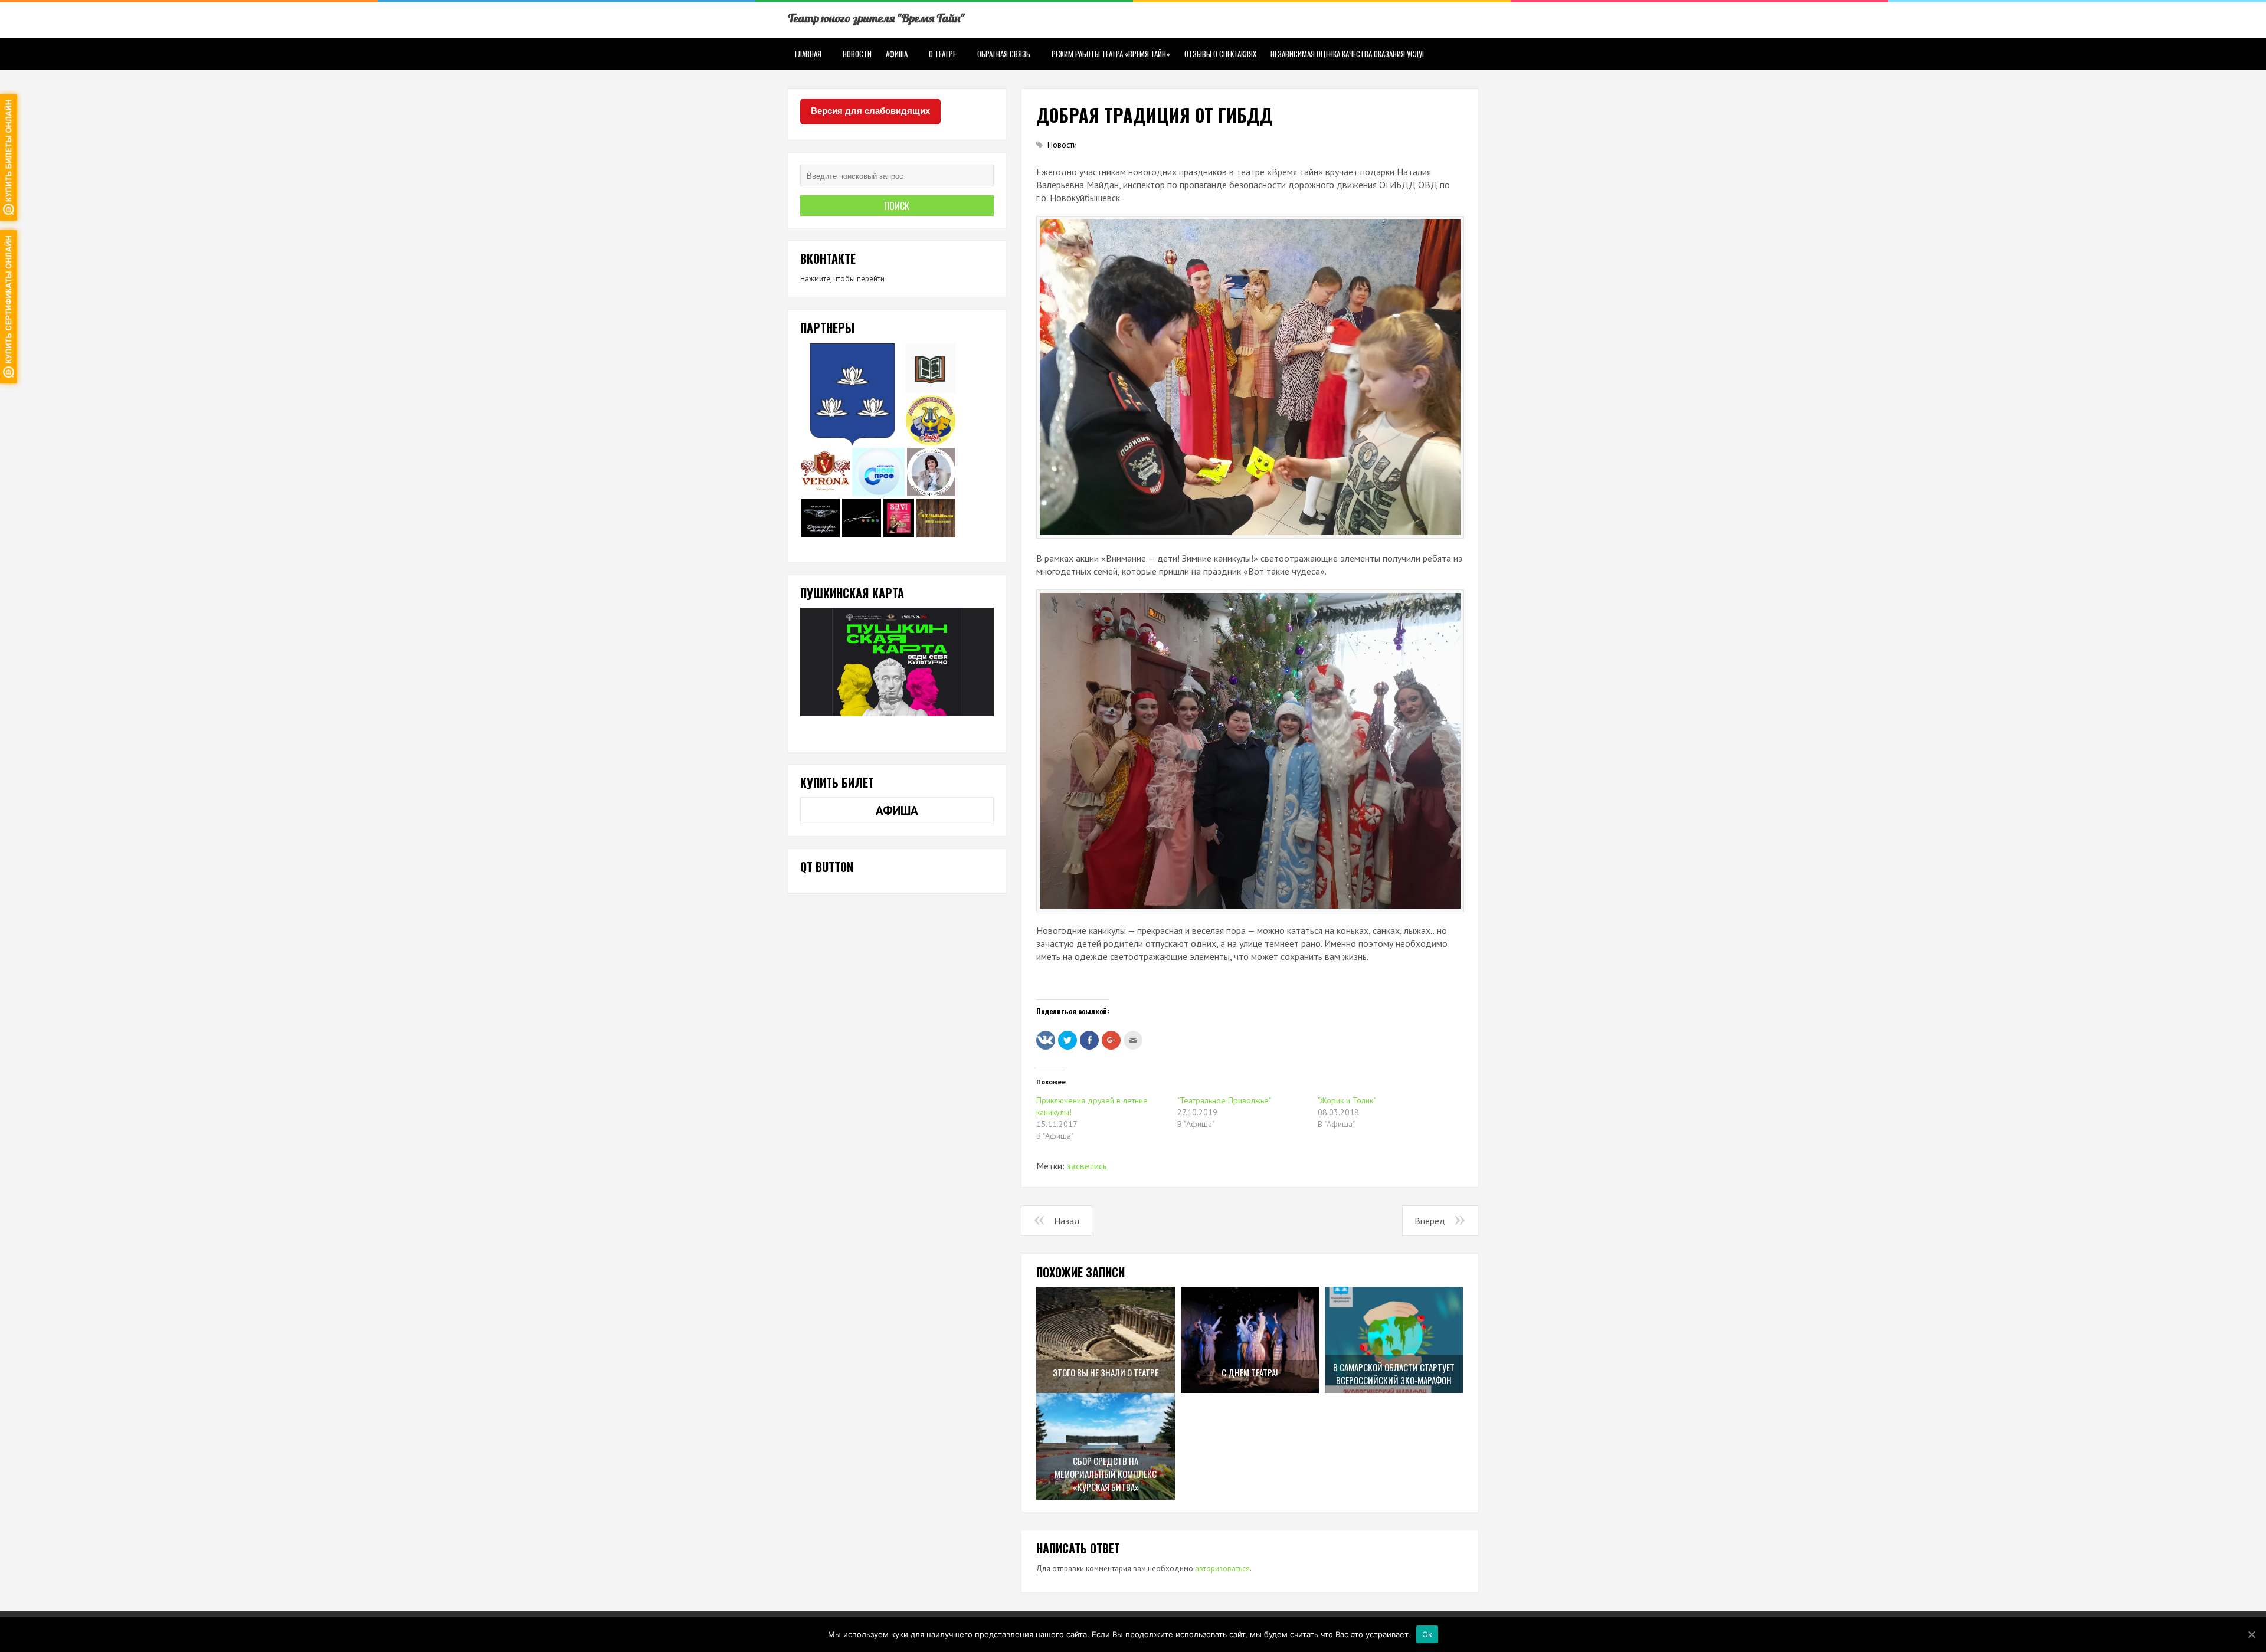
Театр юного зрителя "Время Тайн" (876, 18)
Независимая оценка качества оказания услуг (1348, 54)
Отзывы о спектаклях (1220, 54)
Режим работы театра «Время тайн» (1111, 54)
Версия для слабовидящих (870, 111)
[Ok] (2251, 1634)
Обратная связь (1004, 54)
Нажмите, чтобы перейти (842, 279)
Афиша (897, 54)
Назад (1067, 1221)
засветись (1087, 1166)
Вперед (1430, 1221)
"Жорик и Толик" (1347, 1100)
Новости (857, 54)
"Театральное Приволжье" (1224, 1100)
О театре (942, 54)
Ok (1427, 1634)
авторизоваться (1222, 1569)
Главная (808, 54)
